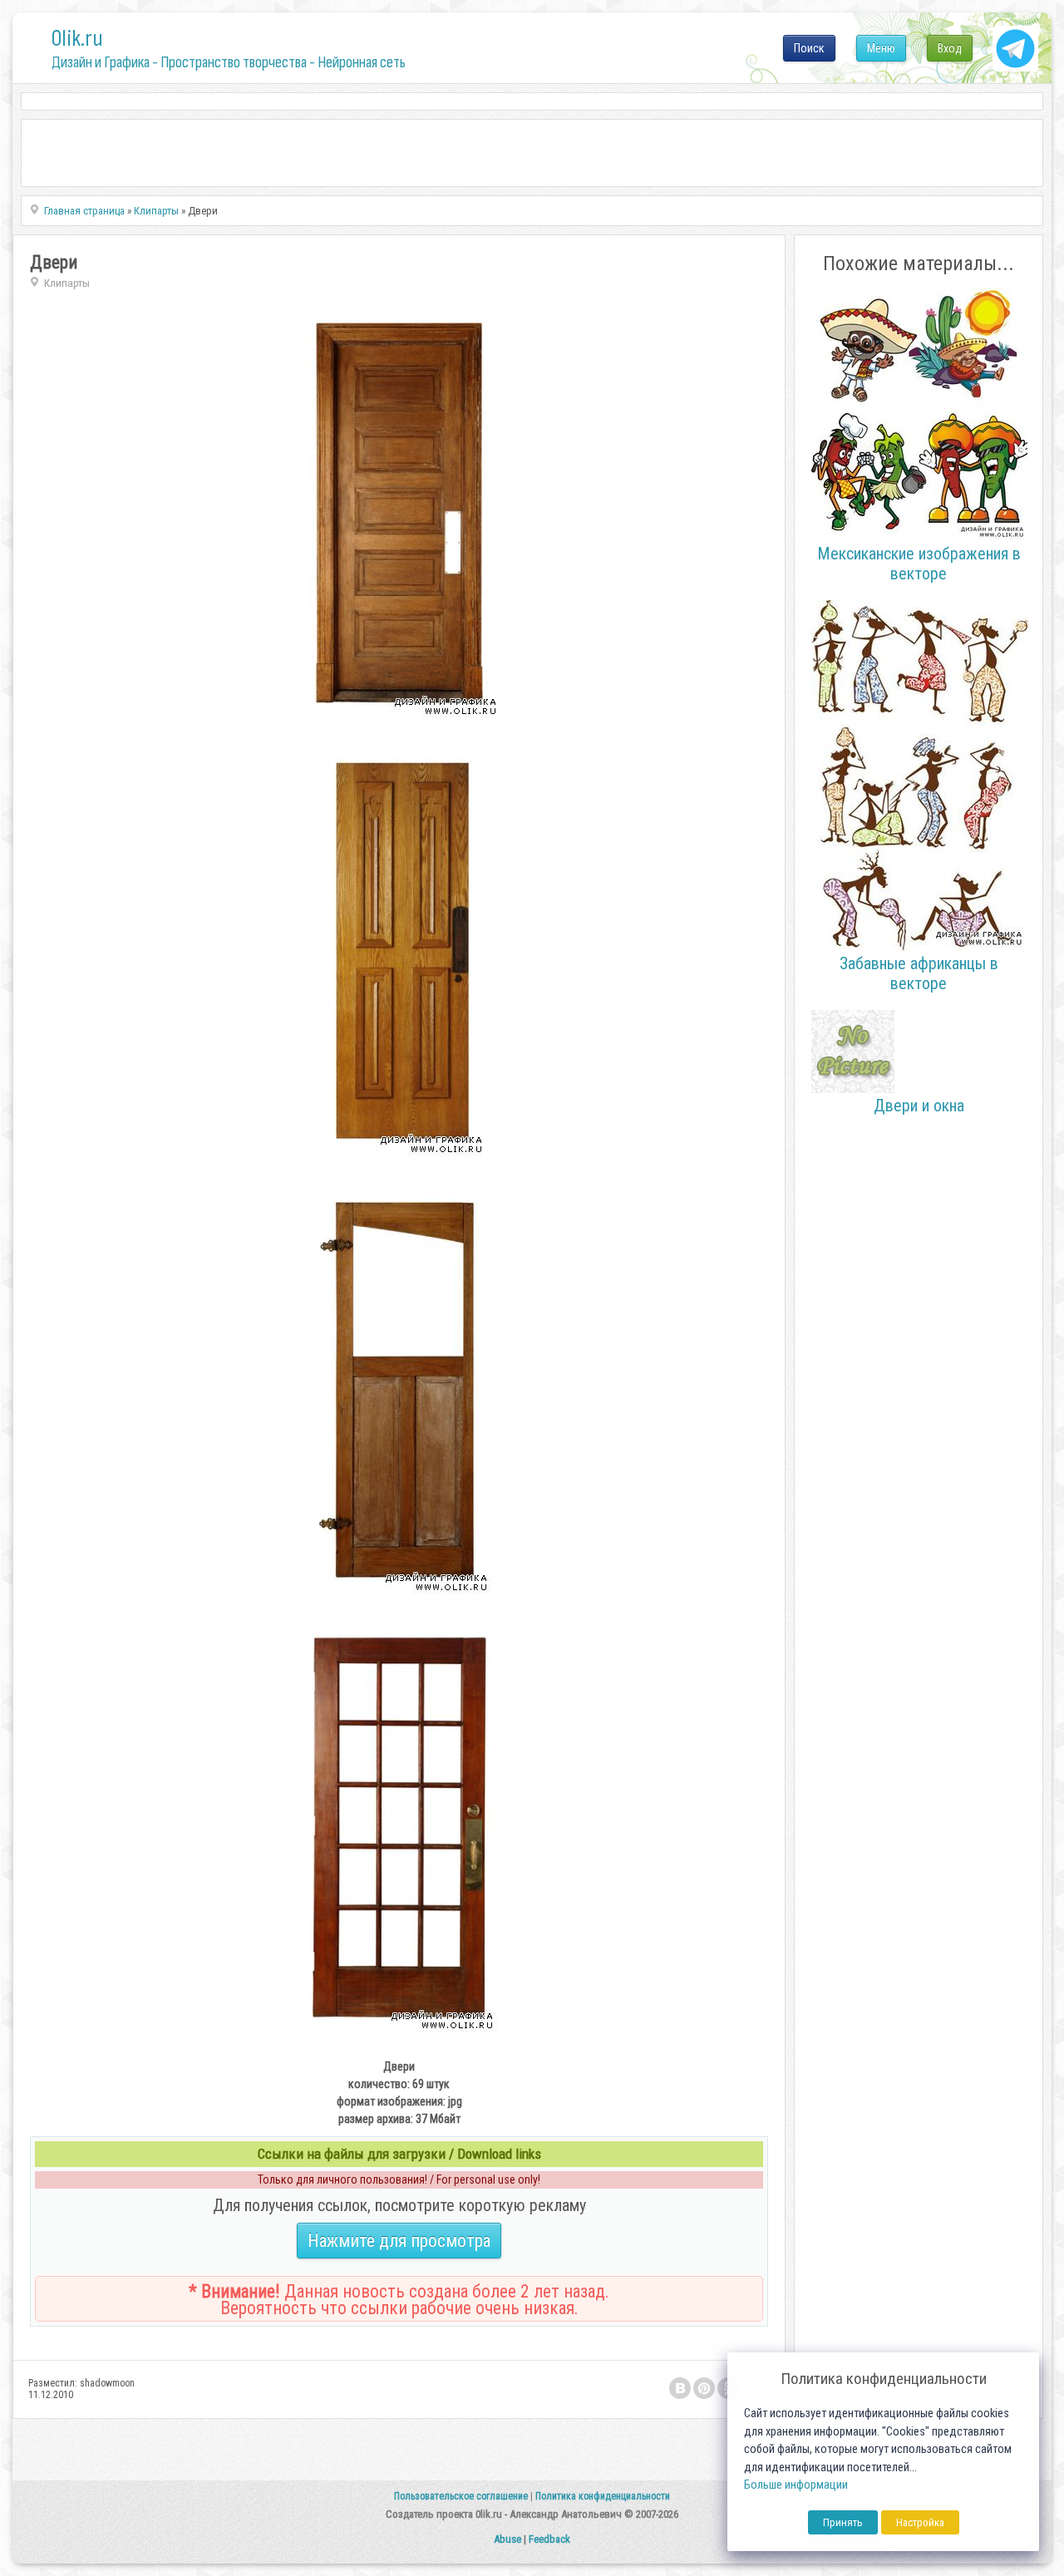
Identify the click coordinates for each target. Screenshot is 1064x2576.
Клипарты (67, 283)
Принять (843, 2522)
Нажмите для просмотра (399, 2241)
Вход (950, 48)
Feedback (549, 2539)
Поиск (809, 48)
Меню (881, 48)
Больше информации (796, 2485)
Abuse (507, 2539)
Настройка (920, 2522)
